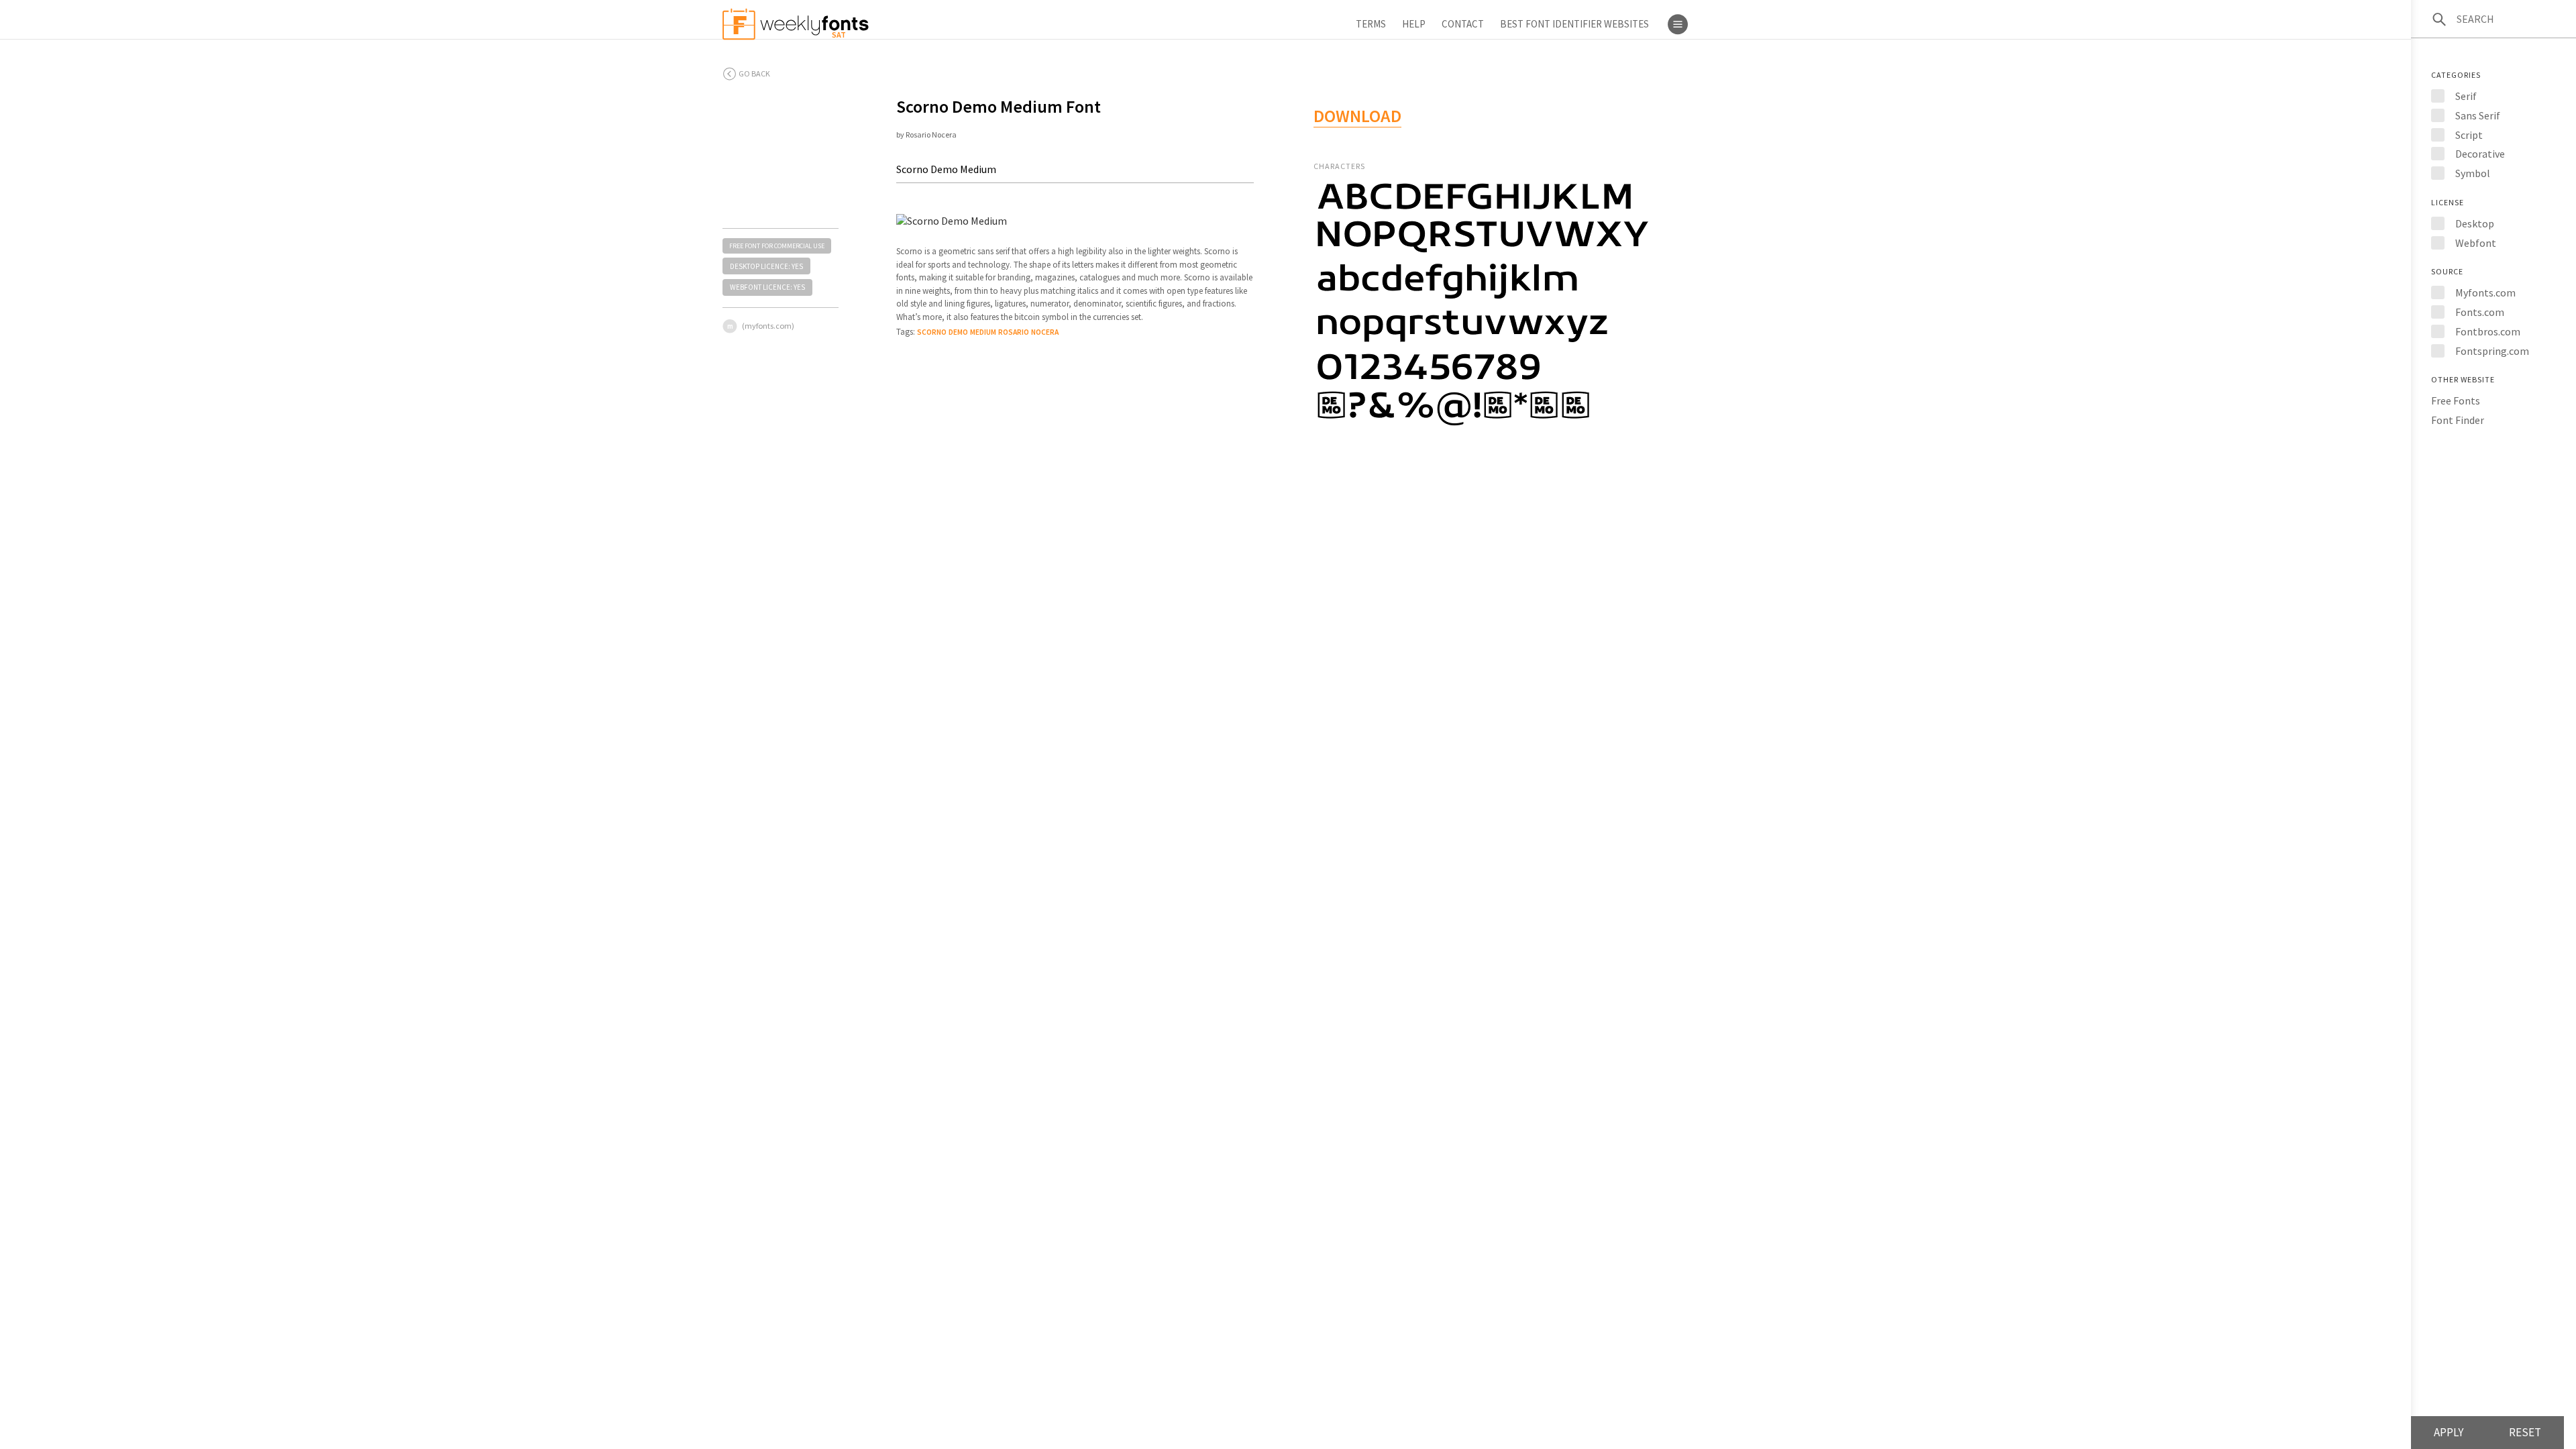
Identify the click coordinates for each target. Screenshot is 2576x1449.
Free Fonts (2456, 400)
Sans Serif (2478, 115)
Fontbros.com (2488, 331)
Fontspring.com (2492, 351)
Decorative (2480, 154)
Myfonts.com (2485, 292)
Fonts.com (2480, 312)
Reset (2525, 1432)
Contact (1463, 24)
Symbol (2473, 173)
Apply (2449, 1432)
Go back (754, 73)
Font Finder (2458, 420)
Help (1414, 24)
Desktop (2475, 223)
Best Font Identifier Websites (1574, 24)
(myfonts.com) (768, 326)
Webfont (2476, 243)
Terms (1371, 24)
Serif (2466, 96)
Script (2469, 135)
